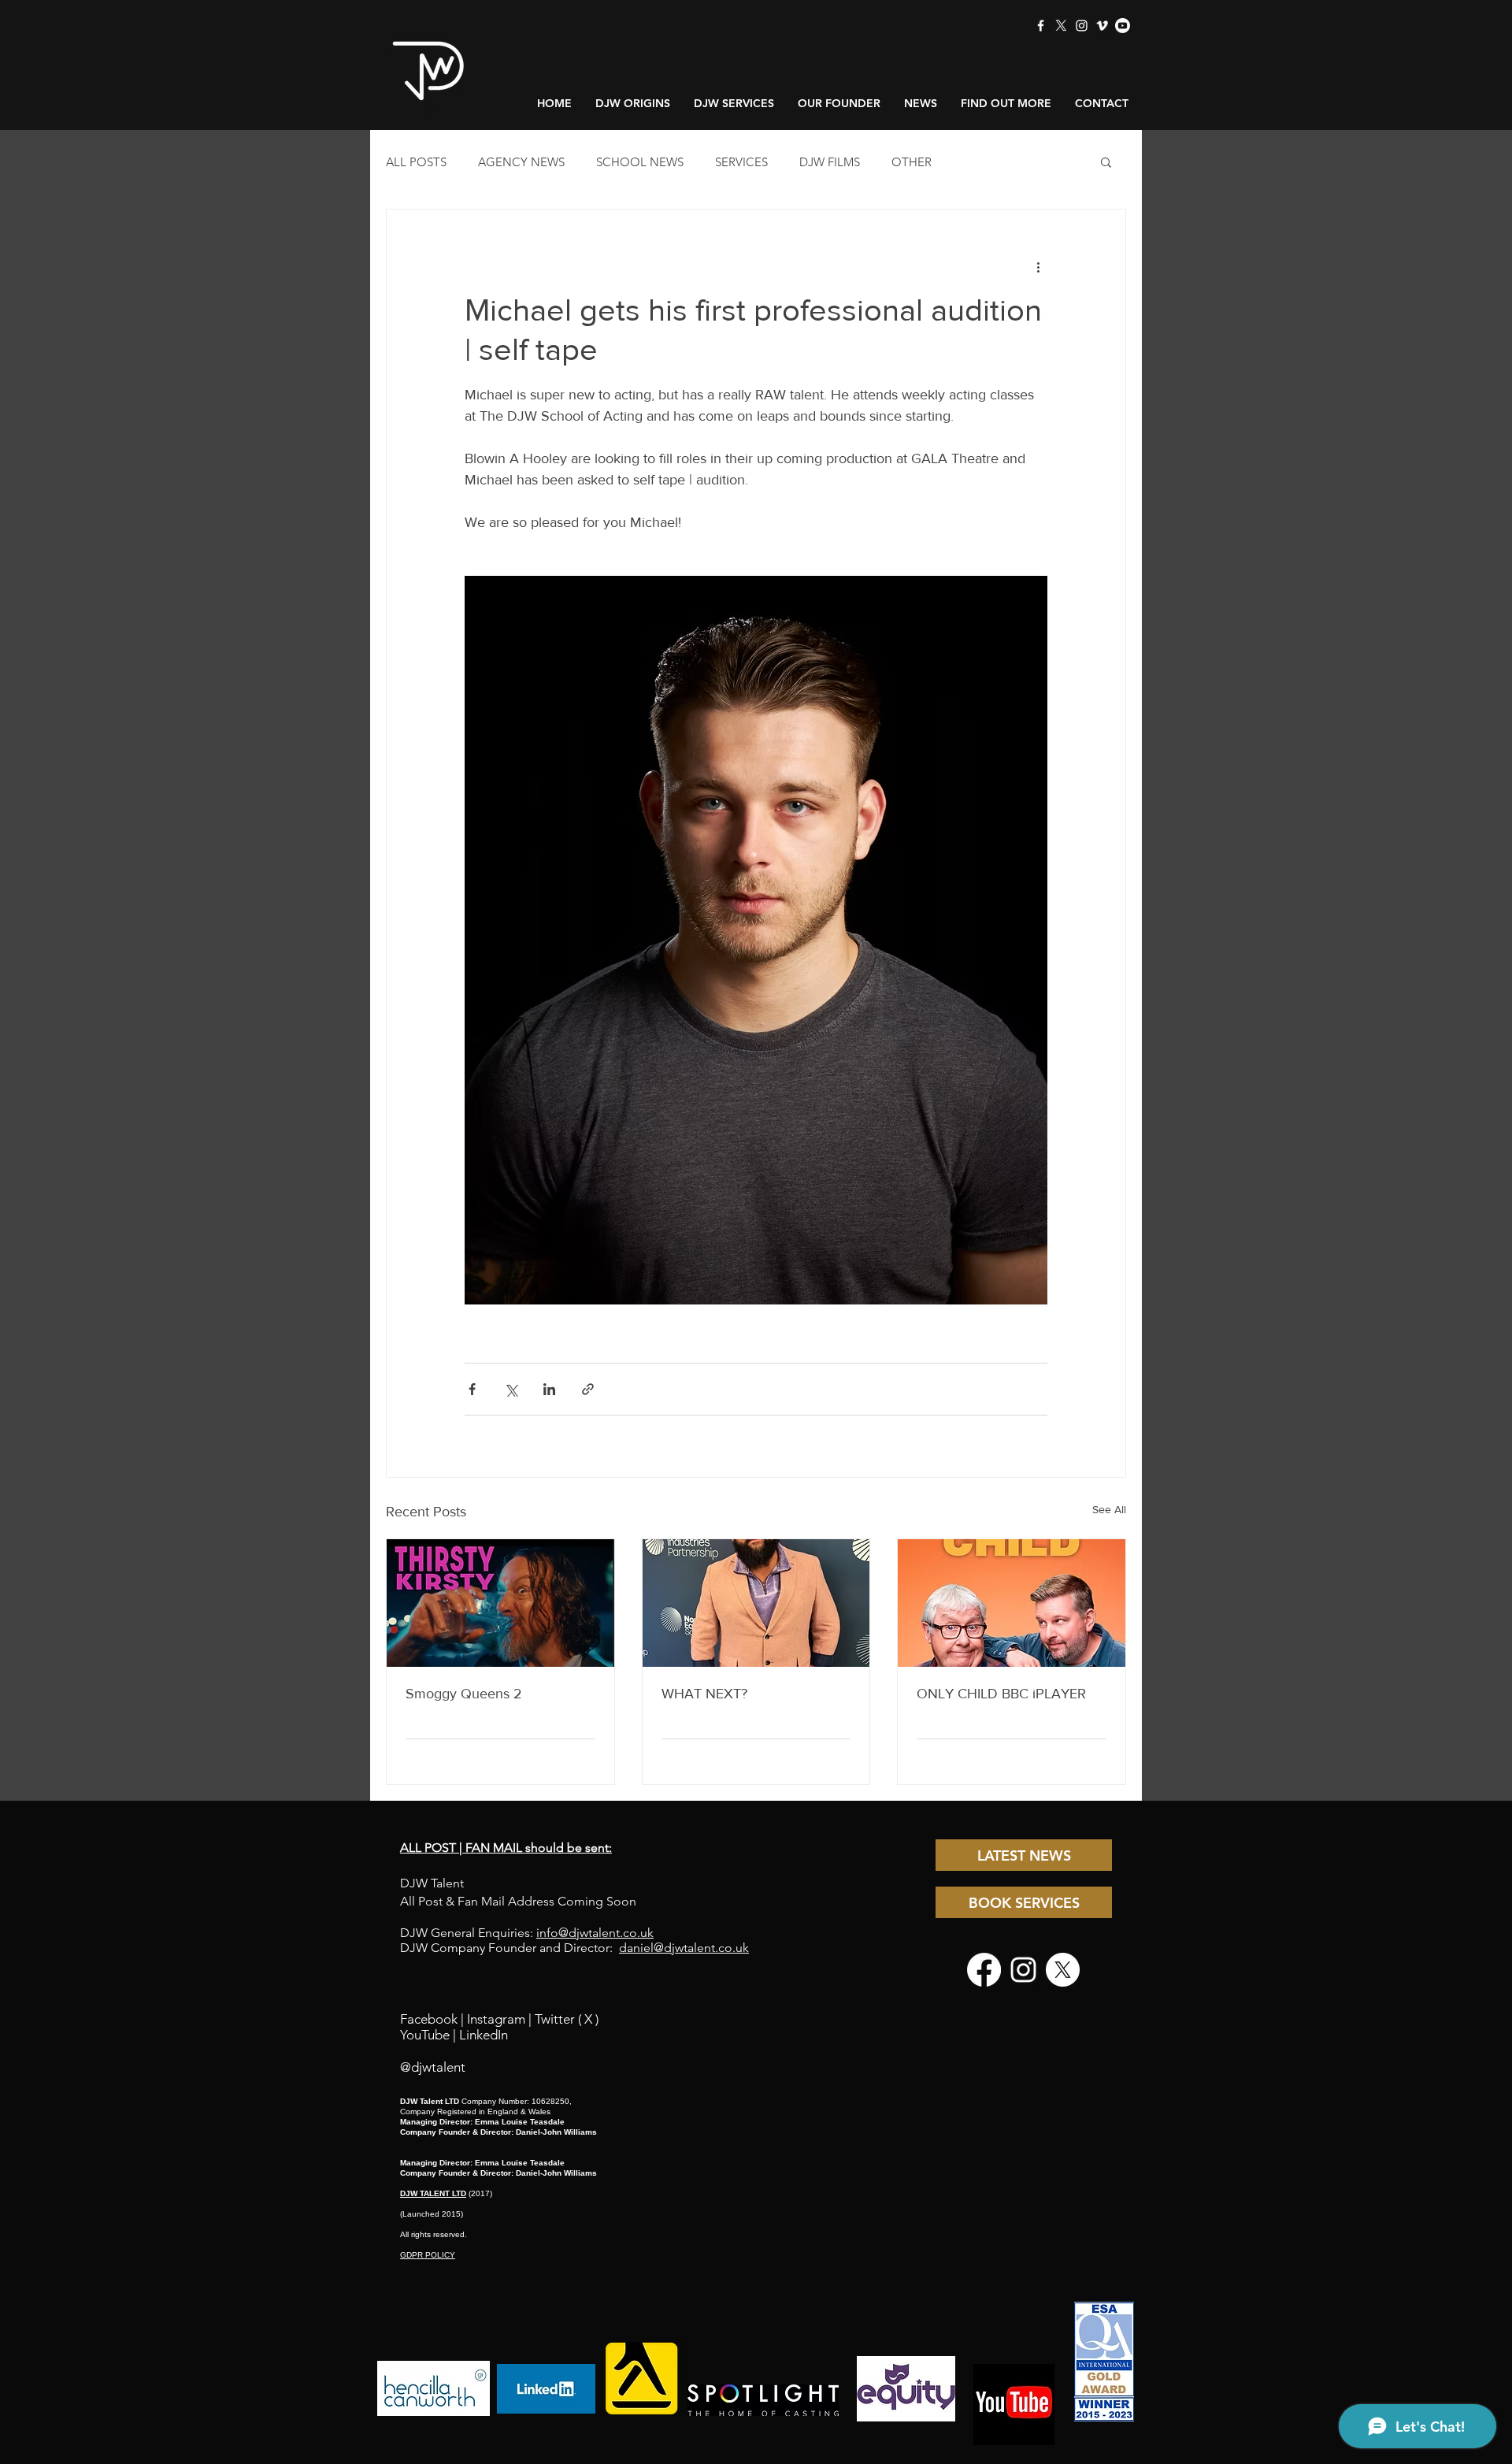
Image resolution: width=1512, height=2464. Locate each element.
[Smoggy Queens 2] (500, 1603)
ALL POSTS (416, 162)
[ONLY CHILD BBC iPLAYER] (1012, 1603)
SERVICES (741, 162)
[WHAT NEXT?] (756, 1603)
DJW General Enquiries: (527, 1933)
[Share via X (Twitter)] (511, 1389)
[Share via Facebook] (472, 1389)
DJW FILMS (830, 162)
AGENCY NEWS (521, 162)
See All (1109, 1509)
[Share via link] (588, 1389)
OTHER (912, 162)
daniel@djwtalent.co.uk (684, 1948)
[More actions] (1038, 266)
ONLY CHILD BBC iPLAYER (1001, 1694)
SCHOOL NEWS (640, 162)
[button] (1106, 161)
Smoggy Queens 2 (464, 1694)
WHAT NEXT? (704, 1694)
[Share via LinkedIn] (549, 1389)
